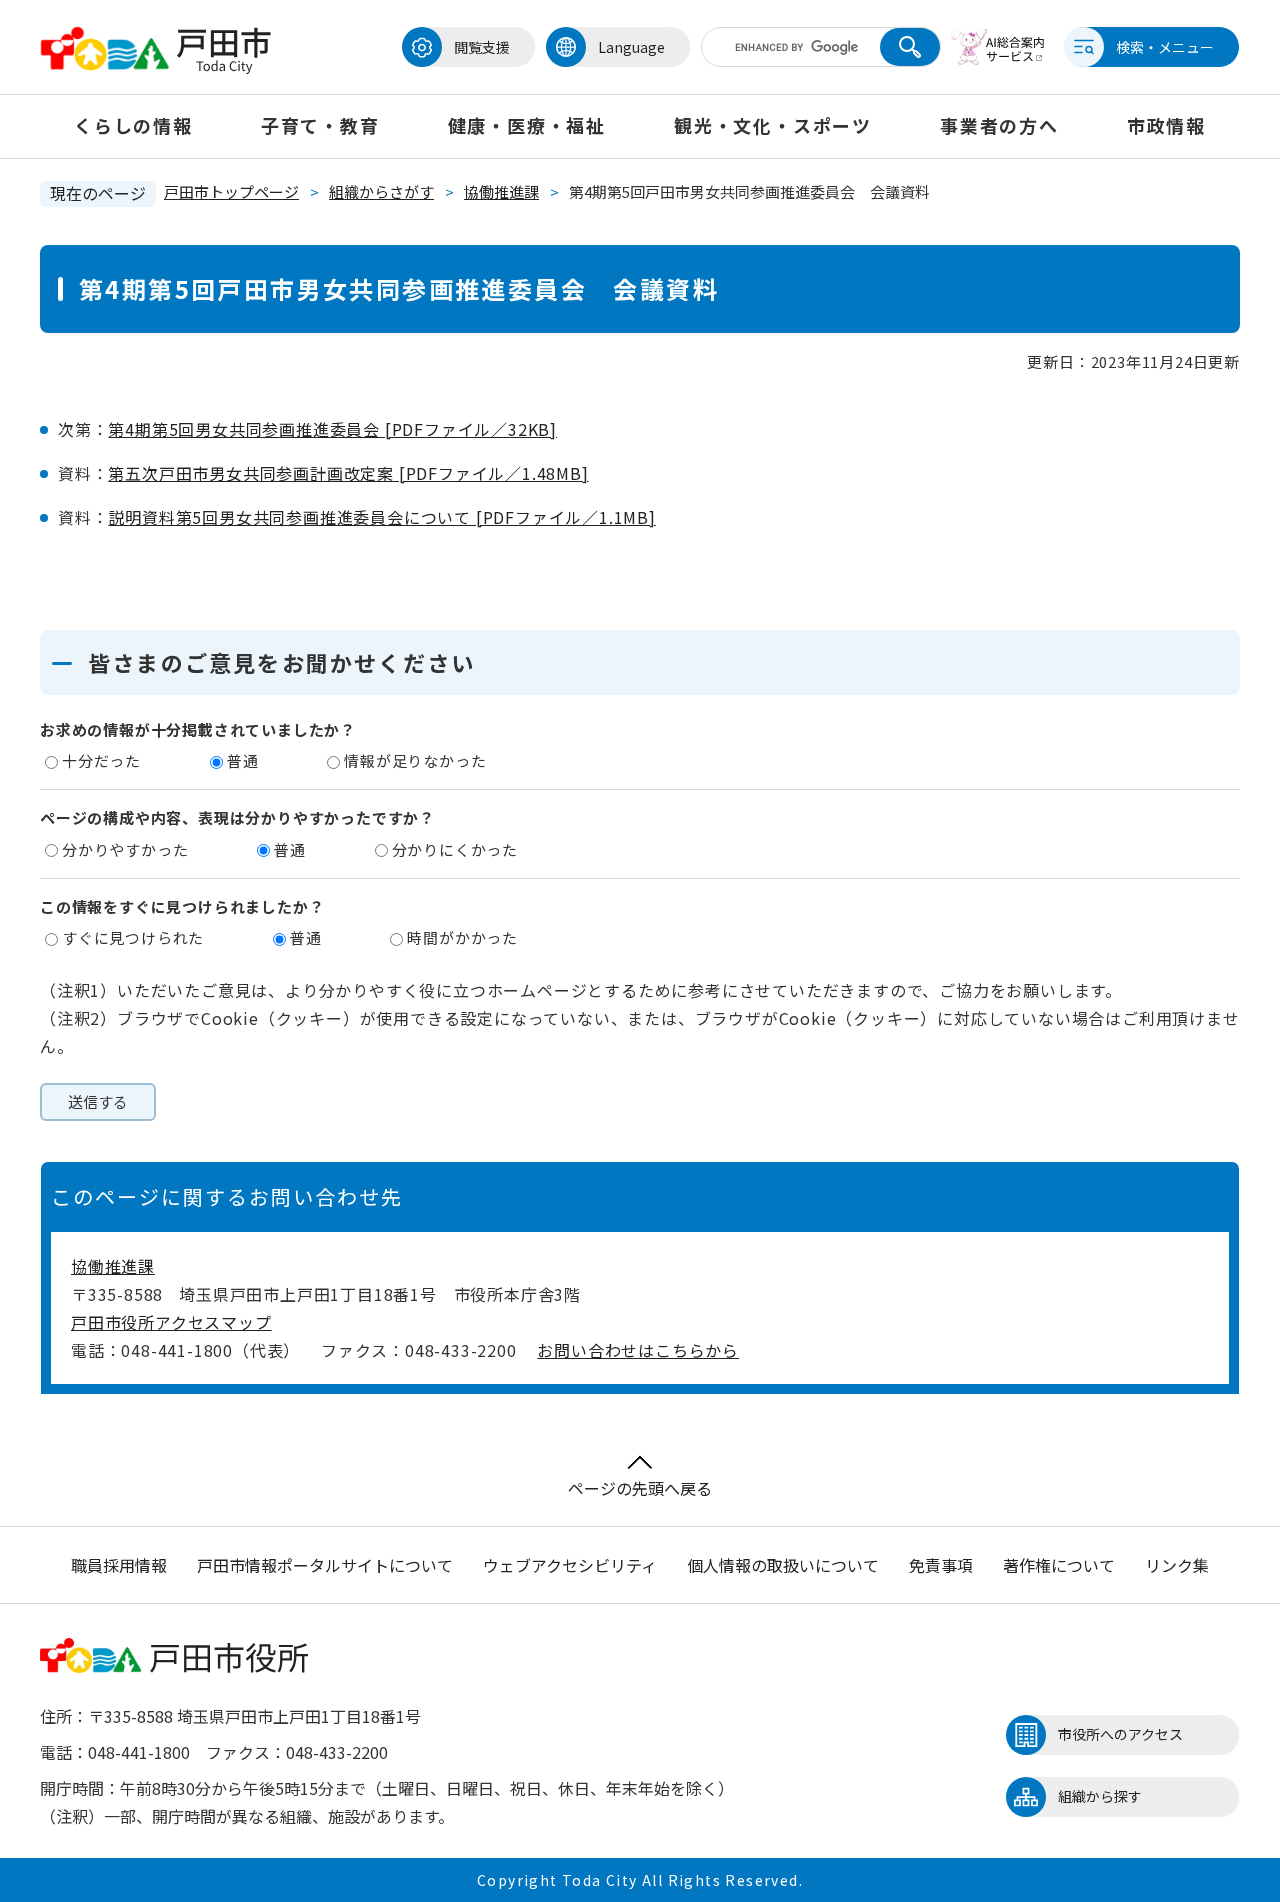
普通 (243, 760)
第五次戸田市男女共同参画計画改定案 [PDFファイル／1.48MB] (348, 473)
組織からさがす (381, 191)
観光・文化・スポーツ (773, 125)
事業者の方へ (999, 125)
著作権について (1059, 1565)
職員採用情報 (119, 1565)
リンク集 (1177, 1565)
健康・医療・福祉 (527, 125)
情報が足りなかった (415, 760)
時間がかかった (462, 937)
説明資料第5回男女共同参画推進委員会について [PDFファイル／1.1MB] (381, 517)
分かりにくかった (455, 849)
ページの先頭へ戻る (640, 1488)
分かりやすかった (125, 849)
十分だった (101, 760)
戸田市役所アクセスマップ (171, 1322)
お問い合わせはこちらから (638, 1350)
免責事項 (941, 1565)
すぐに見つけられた (133, 937)
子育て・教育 (320, 125)
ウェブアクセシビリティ (570, 1565)
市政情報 (1166, 125)
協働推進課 (501, 191)
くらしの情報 (133, 125)
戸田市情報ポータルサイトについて (325, 1565)
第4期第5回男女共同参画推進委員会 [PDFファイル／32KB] (332, 429)
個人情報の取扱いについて (783, 1565)
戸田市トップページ (231, 191)
